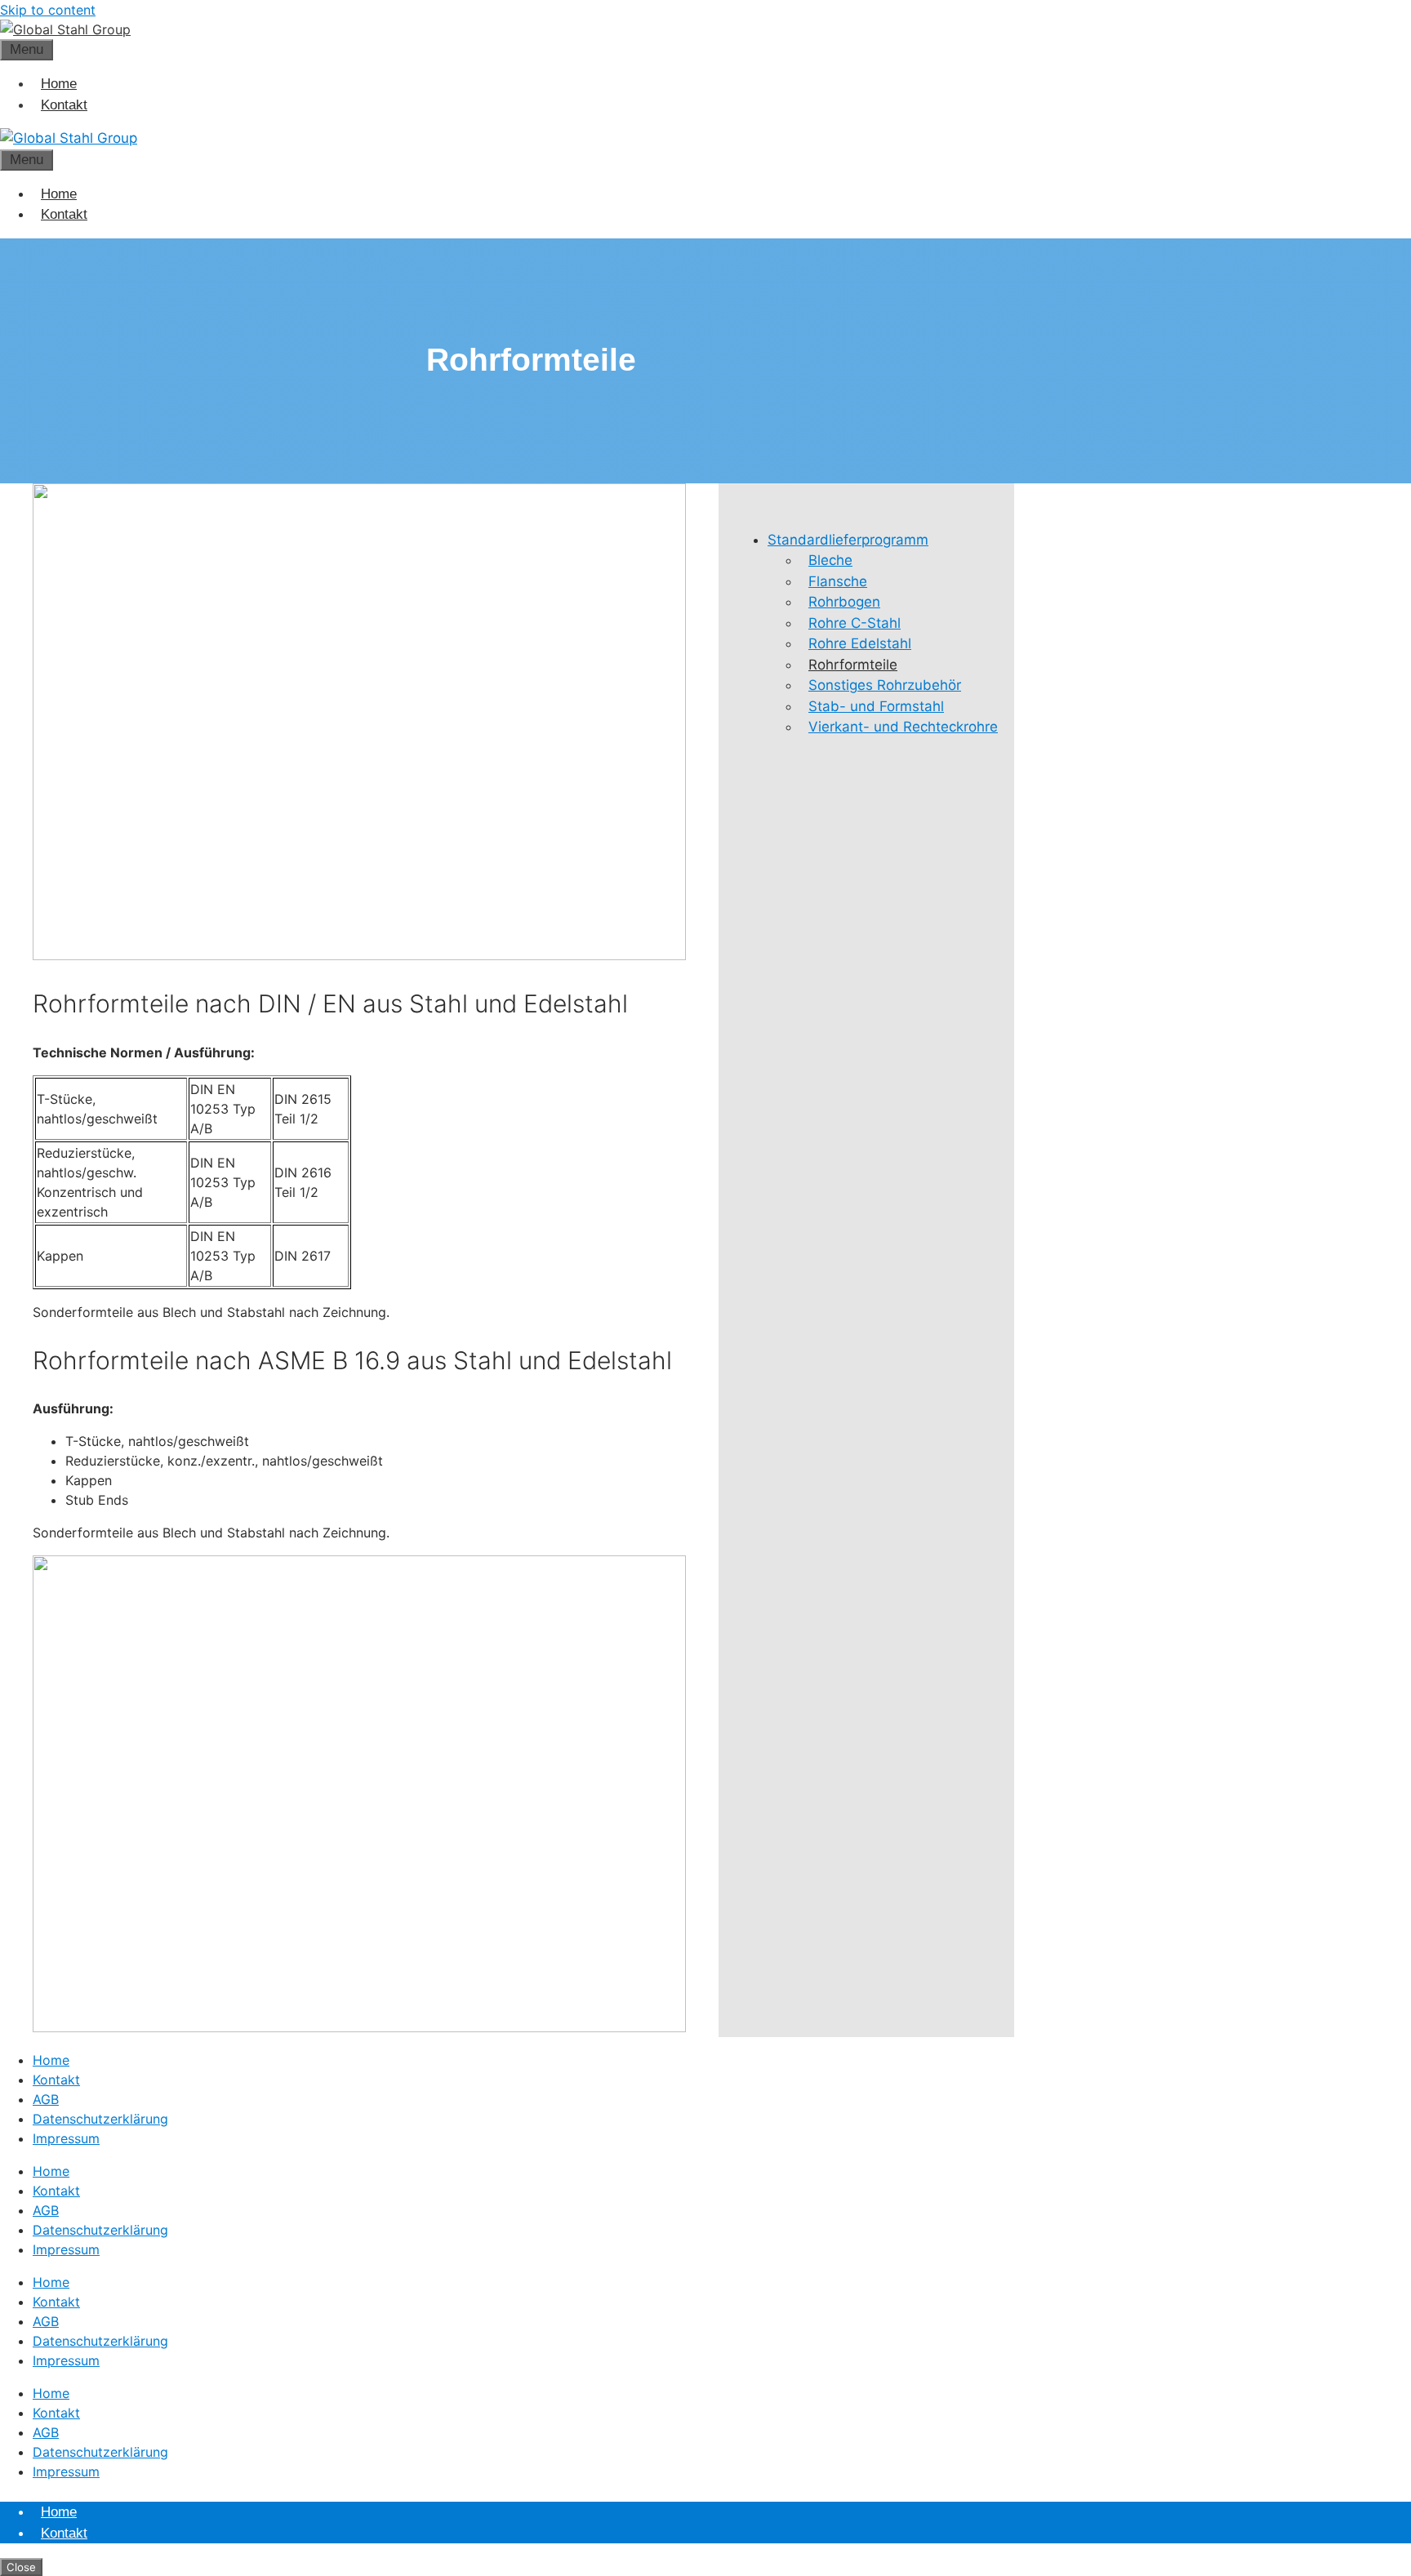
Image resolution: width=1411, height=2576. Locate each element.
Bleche (830, 560)
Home (59, 84)
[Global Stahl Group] (69, 138)
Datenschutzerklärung (100, 2119)
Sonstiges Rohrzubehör (885, 685)
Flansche (838, 581)
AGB (46, 2099)
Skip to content (48, 10)
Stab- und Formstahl (876, 706)
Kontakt (64, 105)
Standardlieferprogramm (848, 540)
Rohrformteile (853, 665)
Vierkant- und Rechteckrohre (903, 727)
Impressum (66, 2138)
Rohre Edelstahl (860, 643)
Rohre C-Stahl (855, 623)
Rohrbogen (844, 602)
